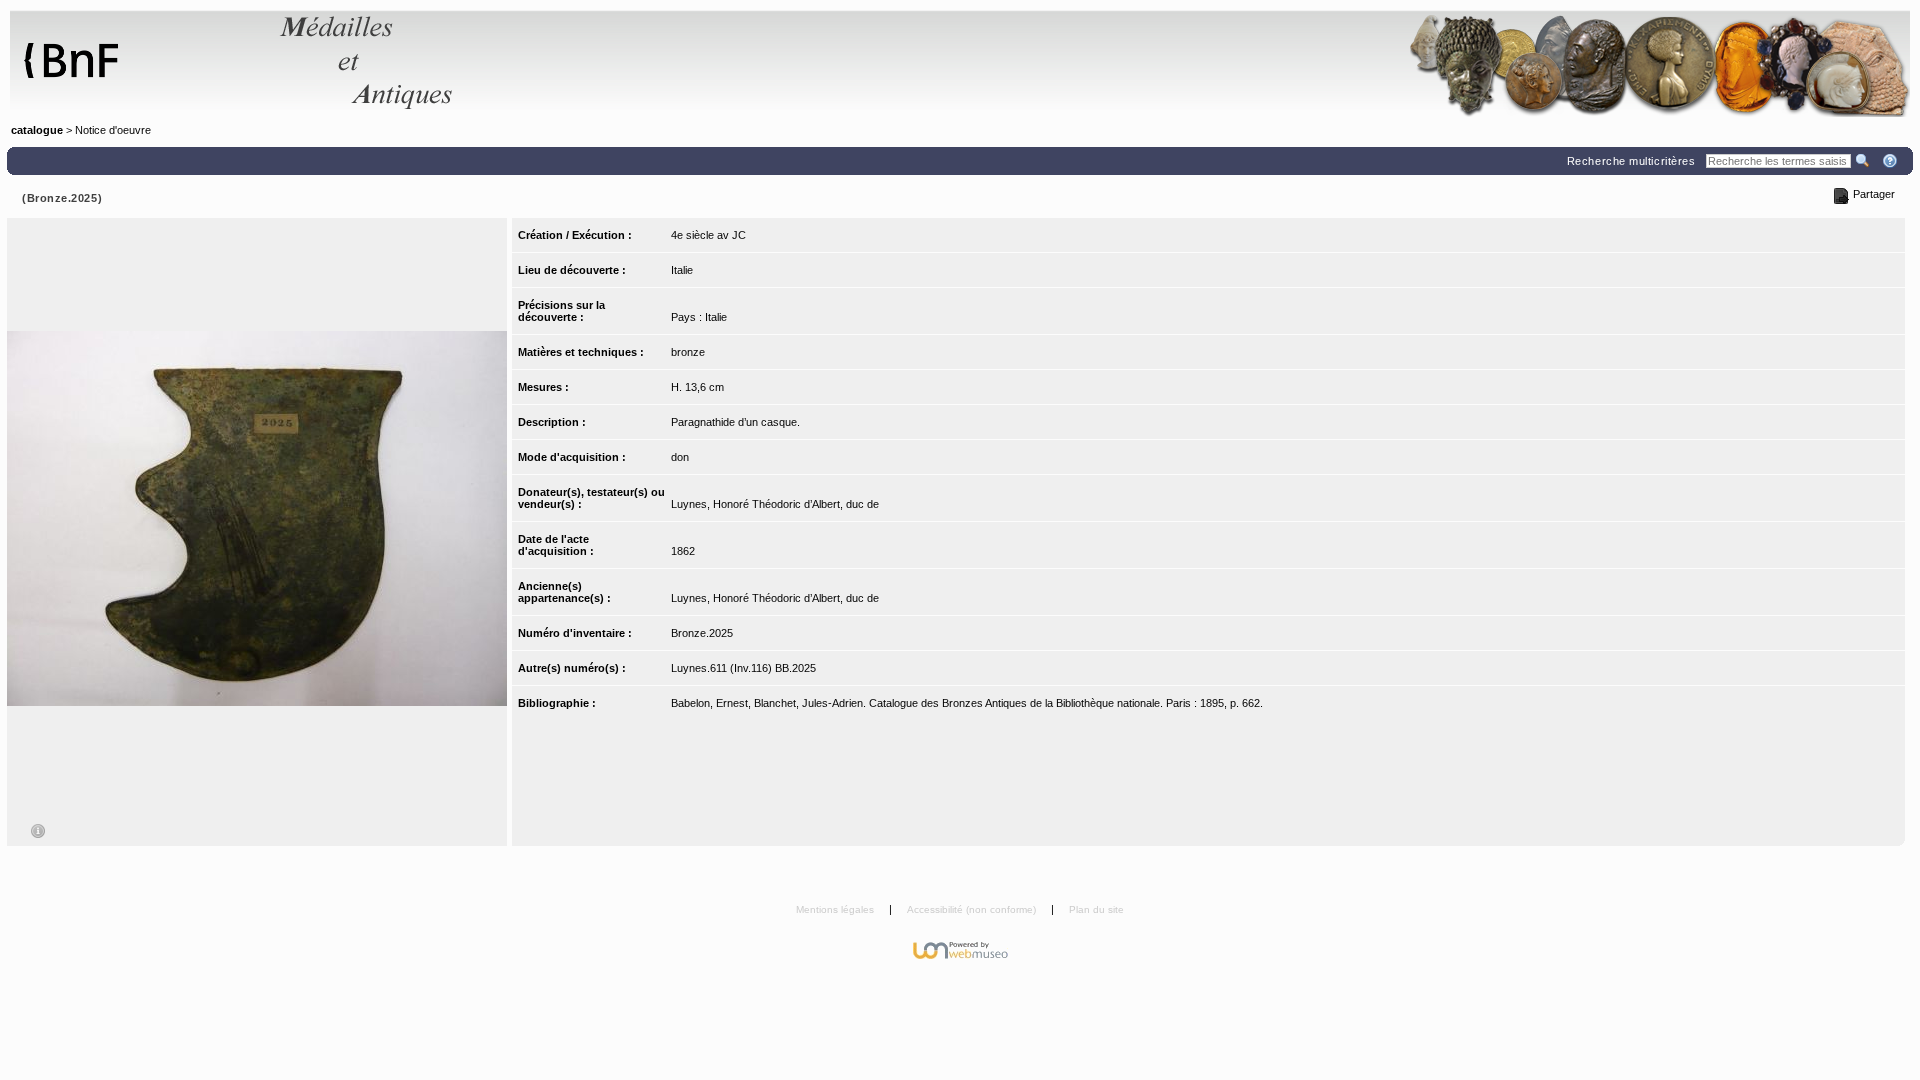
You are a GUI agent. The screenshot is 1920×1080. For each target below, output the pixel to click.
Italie (682, 270)
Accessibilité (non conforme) (973, 909)
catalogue (37, 130)
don (680, 457)
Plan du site (1096, 909)
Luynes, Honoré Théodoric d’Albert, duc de (775, 504)
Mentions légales (836, 909)
